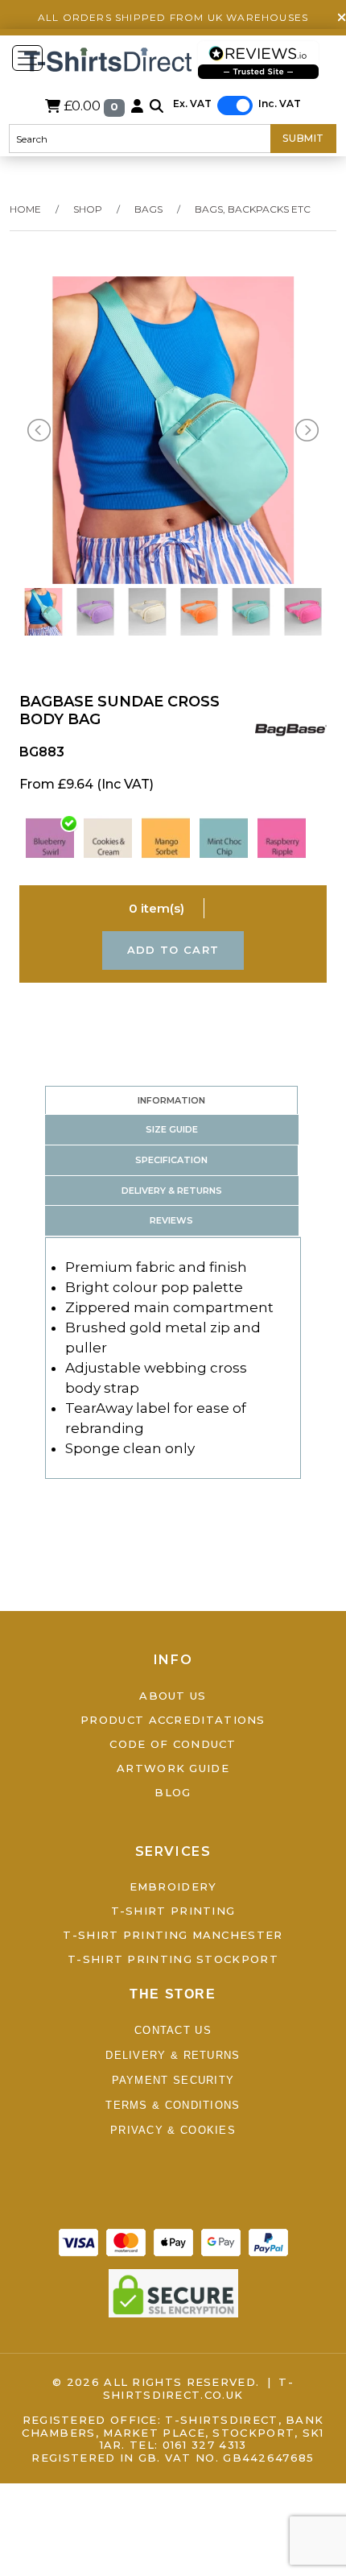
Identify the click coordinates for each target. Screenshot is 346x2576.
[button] (157, 106)
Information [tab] (171, 1100)
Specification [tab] (171, 1160)
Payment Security (173, 2080)
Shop (88, 209)
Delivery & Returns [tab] (172, 1191)
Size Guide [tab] (172, 1129)
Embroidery (173, 1886)
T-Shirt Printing (173, 1911)
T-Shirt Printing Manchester (173, 1935)
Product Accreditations (173, 1720)
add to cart (173, 950)
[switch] (235, 106)
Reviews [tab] (171, 1220)
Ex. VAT (192, 104)
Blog (173, 1792)
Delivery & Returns (173, 2055)
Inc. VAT (280, 104)
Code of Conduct (173, 1744)
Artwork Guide (173, 1768)
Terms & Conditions (173, 2105)
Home (25, 209)
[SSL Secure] (173, 2292)
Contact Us (173, 2030)
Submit (303, 138)
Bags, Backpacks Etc (253, 209)
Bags (148, 209)
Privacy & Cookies (173, 2130)
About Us (173, 1696)
